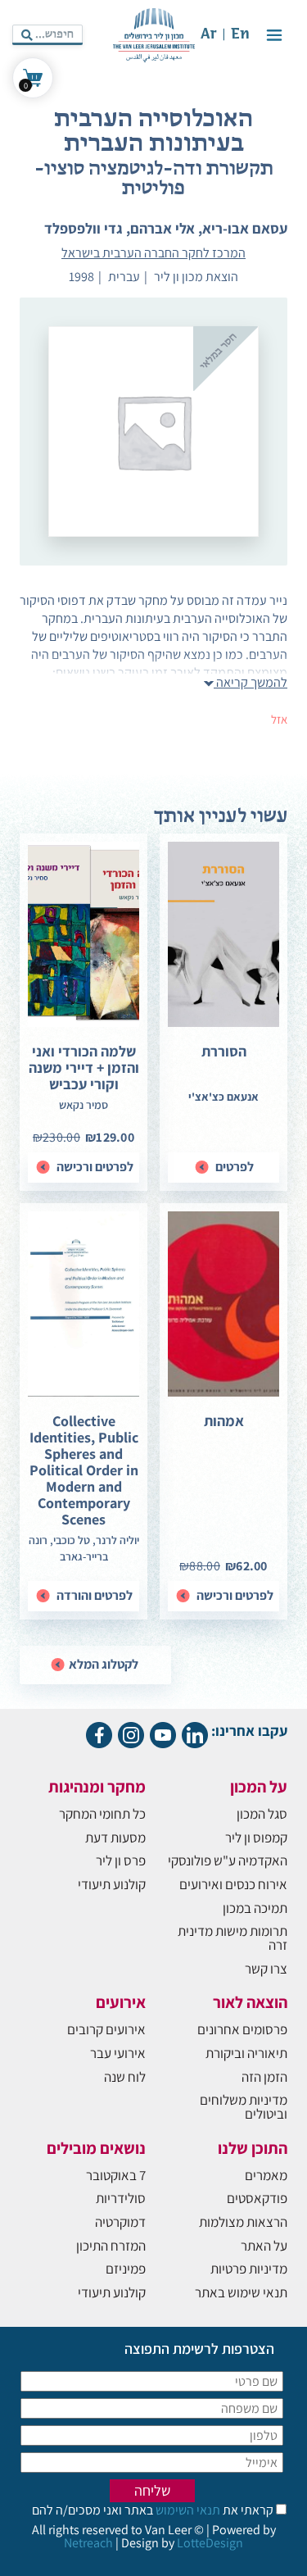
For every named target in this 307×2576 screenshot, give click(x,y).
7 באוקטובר (116, 2175)
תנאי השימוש (187, 2510)
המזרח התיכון (111, 2246)
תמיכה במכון (255, 1908)
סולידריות (121, 2198)
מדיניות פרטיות (249, 2269)
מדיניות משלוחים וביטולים (244, 2107)
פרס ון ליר (121, 1860)
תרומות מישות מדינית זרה (233, 1938)
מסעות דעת (115, 1838)
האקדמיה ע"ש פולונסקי (228, 1860)
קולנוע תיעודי (112, 1884)
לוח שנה (125, 2077)
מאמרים (266, 2175)
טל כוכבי (72, 1540)
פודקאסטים (257, 2198)
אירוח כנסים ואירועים (233, 1884)
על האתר (264, 2246)
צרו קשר (266, 1969)
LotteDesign (210, 2543)
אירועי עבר (118, 2053)
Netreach (88, 2543)
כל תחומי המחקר (102, 1814)
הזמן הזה (264, 2077)
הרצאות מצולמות (243, 2222)
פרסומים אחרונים (242, 2029)
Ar (209, 35)
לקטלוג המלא (102, 1664)
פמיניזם (126, 2269)
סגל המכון (262, 1814)
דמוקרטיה (120, 2222)
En (240, 35)
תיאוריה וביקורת (246, 2053)
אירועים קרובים (106, 2029)
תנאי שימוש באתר (241, 2292)
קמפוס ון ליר (256, 1838)
